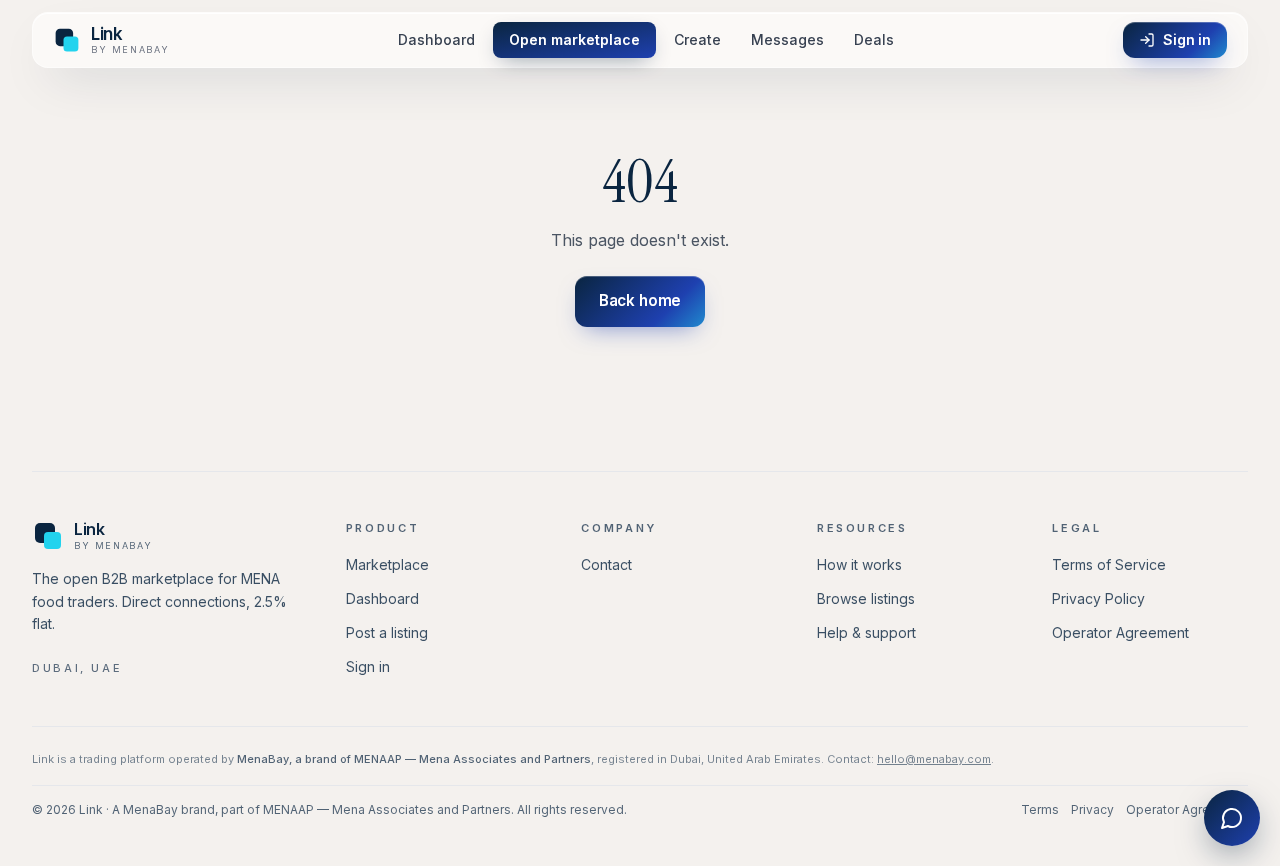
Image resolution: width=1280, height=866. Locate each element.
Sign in (1187, 39)
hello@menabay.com (934, 759)
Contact (606, 564)
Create (697, 39)
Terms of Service (1109, 564)
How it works (859, 564)
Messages (787, 39)
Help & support (866, 632)
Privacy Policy (1098, 598)
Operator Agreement (1120, 632)
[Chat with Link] (1232, 818)
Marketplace (387, 564)
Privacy (1092, 809)
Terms (1040, 809)
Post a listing (387, 632)
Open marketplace (574, 39)
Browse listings (866, 598)
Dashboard (436, 39)
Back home (640, 300)
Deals (874, 39)
